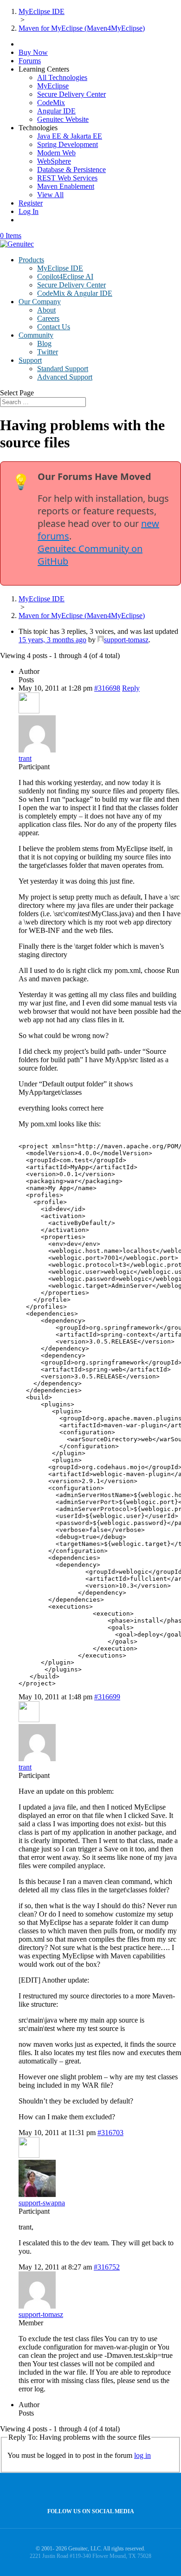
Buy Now (33, 52)
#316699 (107, 1697)
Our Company (40, 302)
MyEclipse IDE (60, 268)
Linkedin (108, 2491)
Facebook (88, 2491)
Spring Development (68, 144)
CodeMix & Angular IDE (75, 293)
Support (30, 360)
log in (142, 2455)
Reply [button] (131, 688)
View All (50, 195)
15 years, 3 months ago (52, 640)
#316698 (107, 688)
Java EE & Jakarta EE (70, 136)
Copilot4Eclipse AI (65, 276)
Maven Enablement (66, 186)
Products (31, 260)
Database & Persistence (71, 170)
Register (31, 203)
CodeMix (51, 103)
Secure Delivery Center (71, 94)
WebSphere (54, 161)
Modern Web (56, 153)
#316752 (107, 2267)
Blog (44, 343)
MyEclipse (53, 86)
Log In (29, 211)
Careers (48, 318)
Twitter (48, 352)
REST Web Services (67, 178)
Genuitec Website (63, 119)
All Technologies (62, 77)
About (46, 310)
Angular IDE (56, 111)
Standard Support (63, 369)
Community (36, 335)
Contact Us (54, 327)
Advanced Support (65, 377)
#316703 (110, 2133)
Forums (30, 61)
